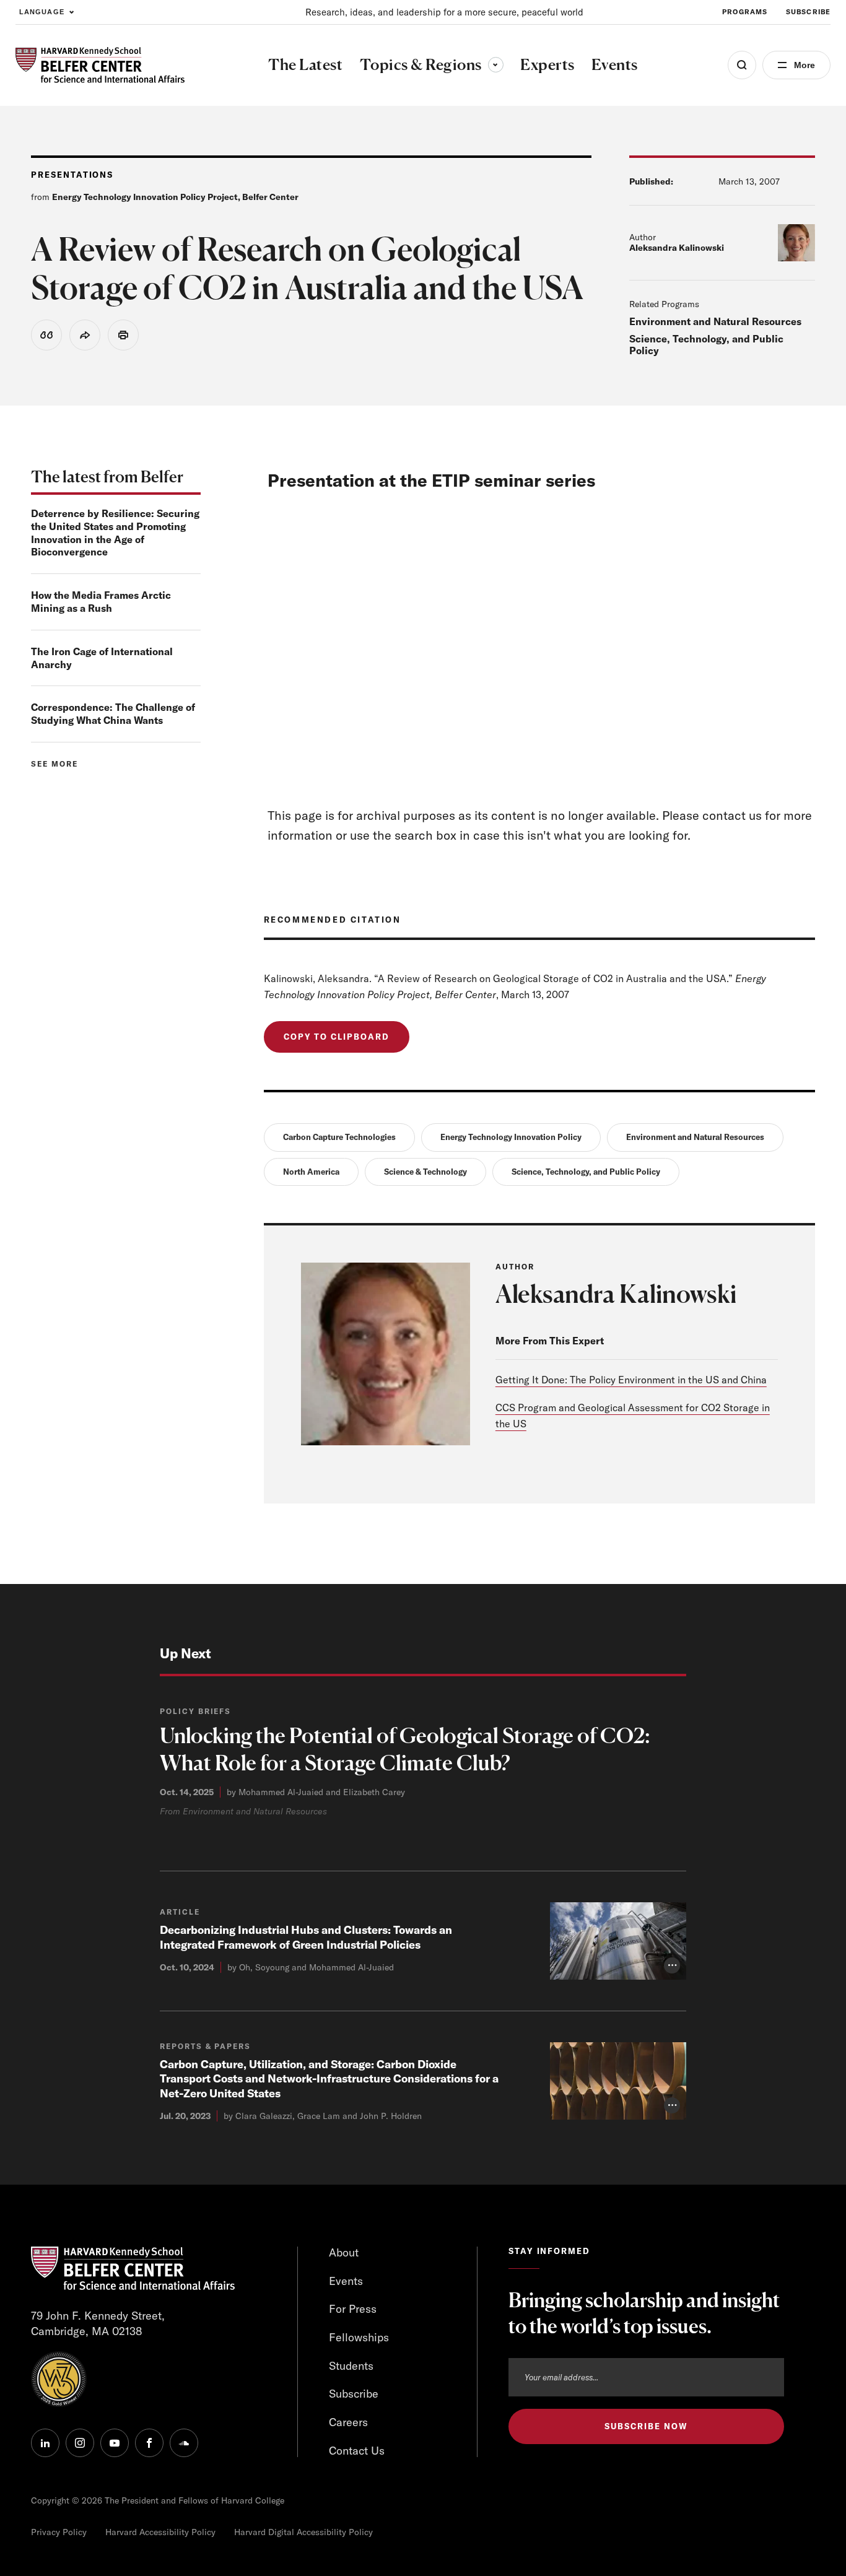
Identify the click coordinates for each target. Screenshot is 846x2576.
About (344, 2252)
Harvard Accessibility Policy (160, 2532)
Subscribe (808, 12)
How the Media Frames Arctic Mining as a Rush (101, 602)
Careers (348, 2422)
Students (351, 2366)
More (805, 65)
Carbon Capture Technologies (339, 1137)
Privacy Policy (59, 2532)
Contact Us (357, 2451)
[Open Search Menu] (742, 65)
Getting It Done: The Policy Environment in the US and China (631, 1380)
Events (346, 2281)
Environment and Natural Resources (715, 321)
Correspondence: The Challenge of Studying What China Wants (113, 714)
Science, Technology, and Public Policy (706, 344)
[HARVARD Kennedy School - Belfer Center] (100, 65)
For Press (353, 2309)
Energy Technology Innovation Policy (511, 1137)
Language (42, 12)
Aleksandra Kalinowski (677, 248)
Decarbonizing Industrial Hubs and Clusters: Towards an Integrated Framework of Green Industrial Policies (306, 1937)
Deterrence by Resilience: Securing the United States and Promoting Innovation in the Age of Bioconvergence (115, 533)
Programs (745, 12)
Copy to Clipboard (337, 1037)
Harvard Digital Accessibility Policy (303, 2532)
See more (55, 764)
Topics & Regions (432, 64)
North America (311, 1172)
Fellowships (359, 2337)
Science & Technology (425, 1172)
